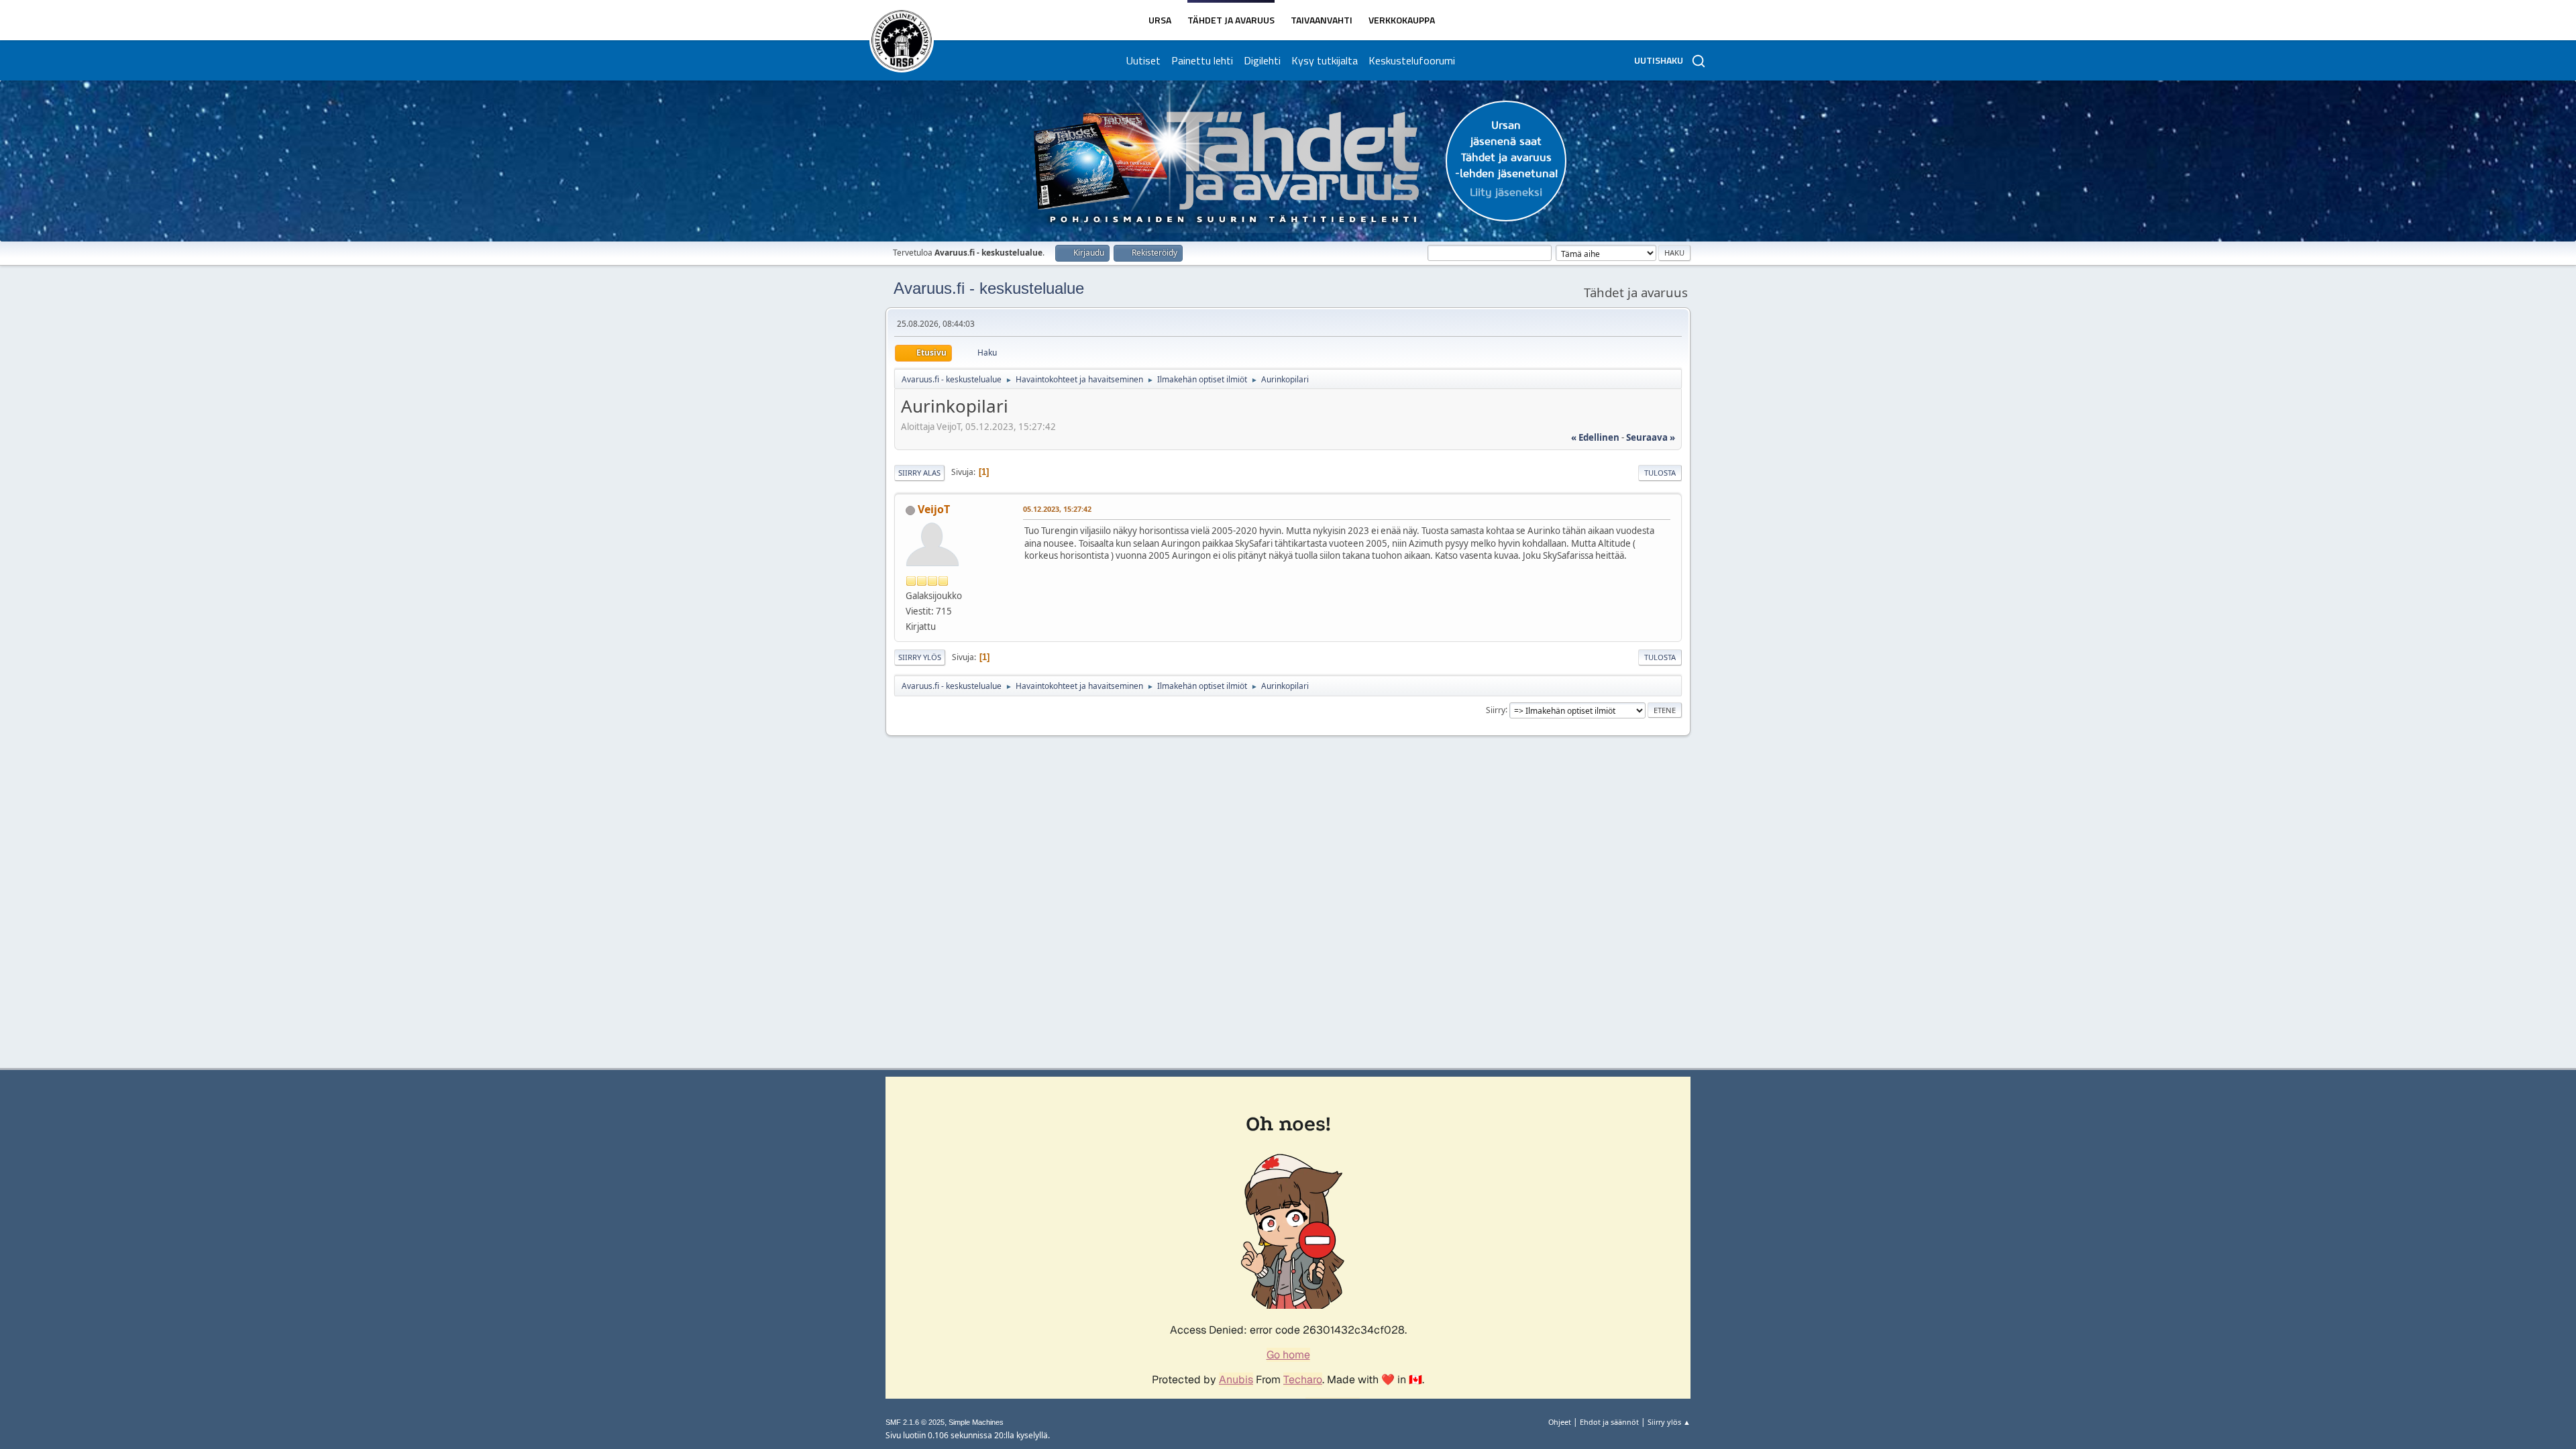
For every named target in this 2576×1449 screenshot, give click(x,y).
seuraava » (1651, 437)
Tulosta (1660, 473)
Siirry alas (919, 473)
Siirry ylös (920, 657)
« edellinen (1595, 437)
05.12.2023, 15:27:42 (1057, 509)
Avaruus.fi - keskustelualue (989, 288)
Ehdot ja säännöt (1609, 1422)
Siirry (1496, 709)
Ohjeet (1560, 1422)
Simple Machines (976, 1422)
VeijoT (934, 509)
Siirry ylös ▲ (1669, 1422)
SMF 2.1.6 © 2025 (915, 1422)
